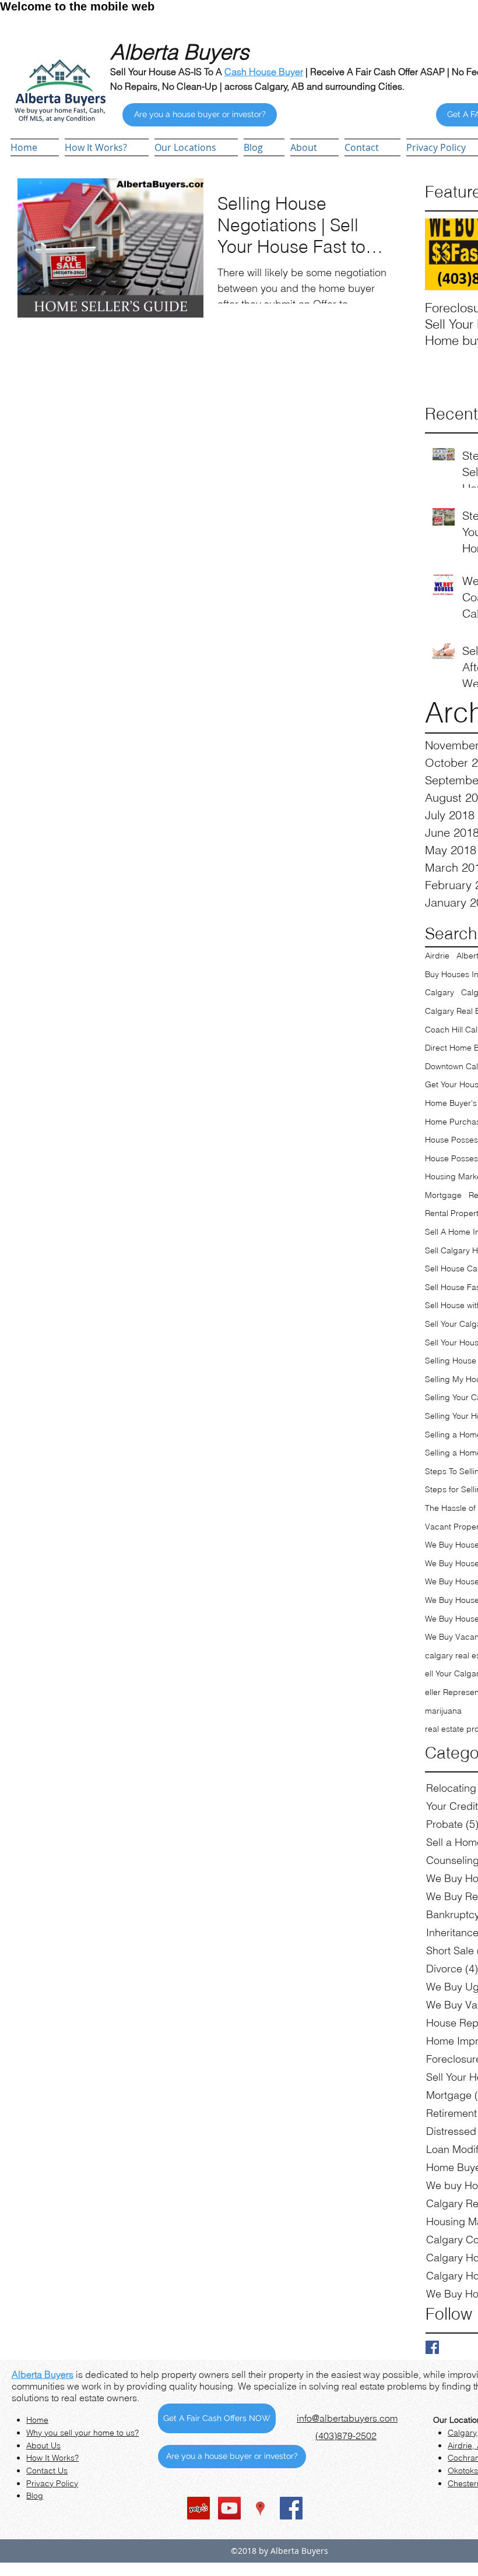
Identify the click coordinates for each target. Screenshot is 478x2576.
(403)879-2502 (346, 2436)
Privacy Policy (52, 2483)
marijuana (443, 1711)
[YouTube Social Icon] (229, 2508)
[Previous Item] (444, 254)
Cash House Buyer (264, 72)
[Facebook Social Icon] (291, 2508)
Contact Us (47, 2471)
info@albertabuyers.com (347, 2418)
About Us (43, 2445)
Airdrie (437, 956)
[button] (196, 147)
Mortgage (443, 1195)
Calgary (440, 992)
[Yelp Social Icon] (198, 2508)
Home (37, 2420)
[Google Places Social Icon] (260, 2508)
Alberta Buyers (43, 2374)
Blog (35, 2496)
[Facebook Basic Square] (432, 2347)
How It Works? (52, 2458)
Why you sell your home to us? (82, 2433)
